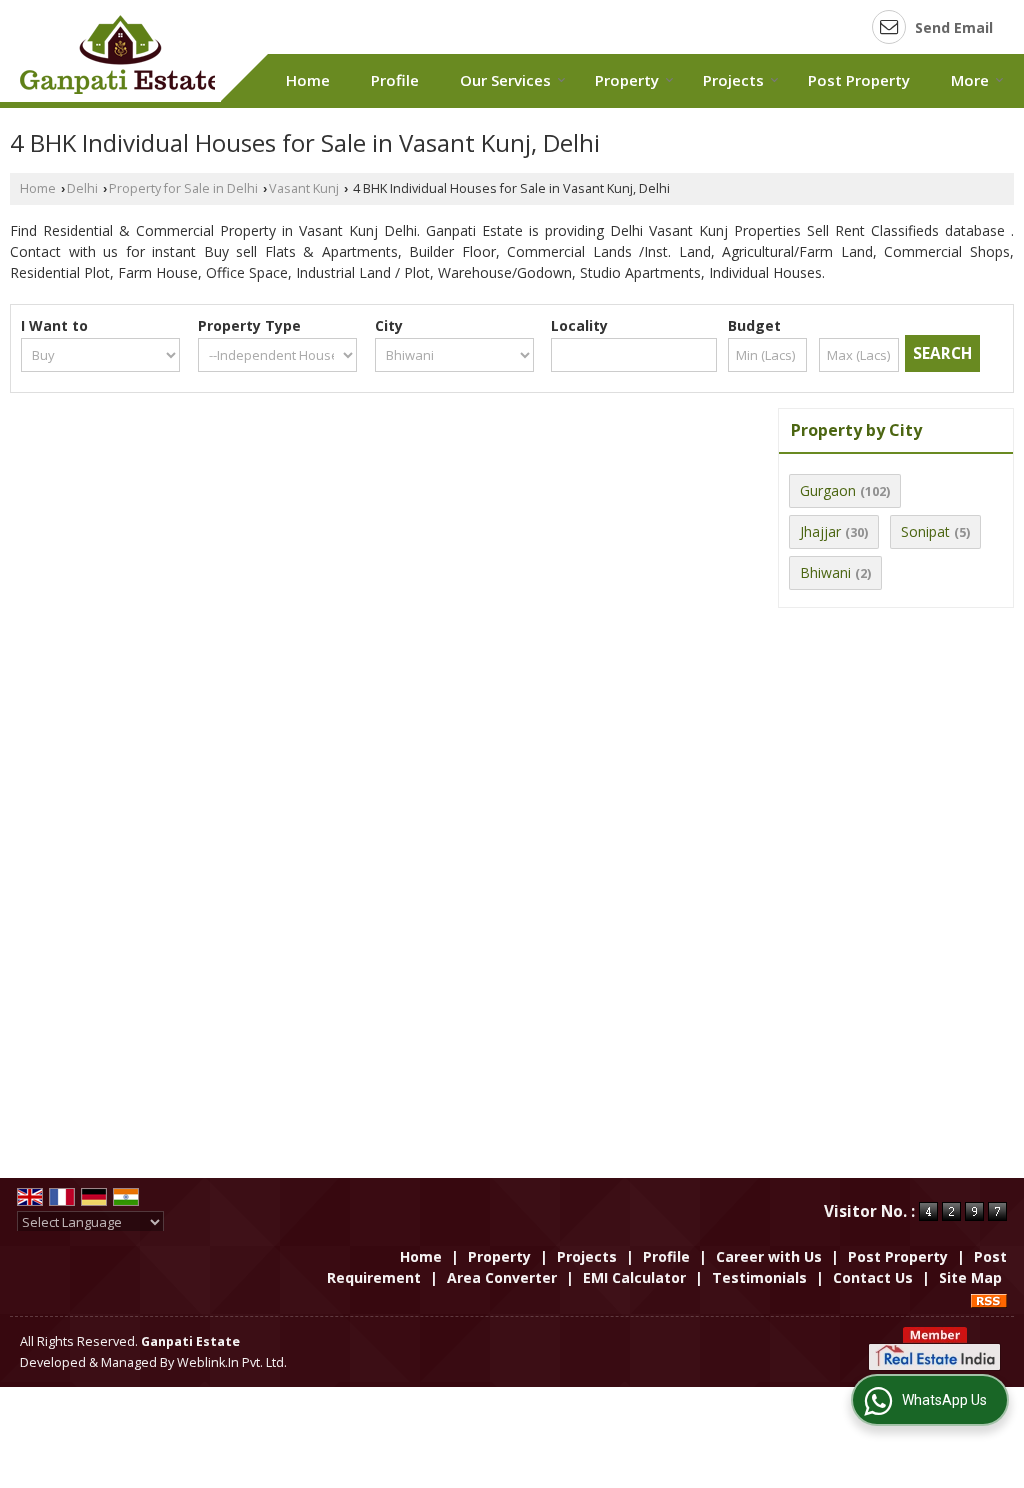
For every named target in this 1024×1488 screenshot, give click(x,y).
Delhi (82, 188)
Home (308, 80)
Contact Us (873, 1277)
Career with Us (769, 1256)
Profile (395, 80)
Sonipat (925, 531)
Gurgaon (828, 490)
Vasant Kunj (304, 188)
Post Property (859, 80)
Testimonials (759, 1277)
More (970, 80)
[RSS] (989, 1298)
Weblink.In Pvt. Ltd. (232, 1362)
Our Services (505, 80)
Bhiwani (825, 572)
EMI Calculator (634, 1277)
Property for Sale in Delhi (183, 188)
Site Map (970, 1277)
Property (627, 80)
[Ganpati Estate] (120, 54)
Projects (733, 80)
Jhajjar (820, 531)
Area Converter (502, 1277)
